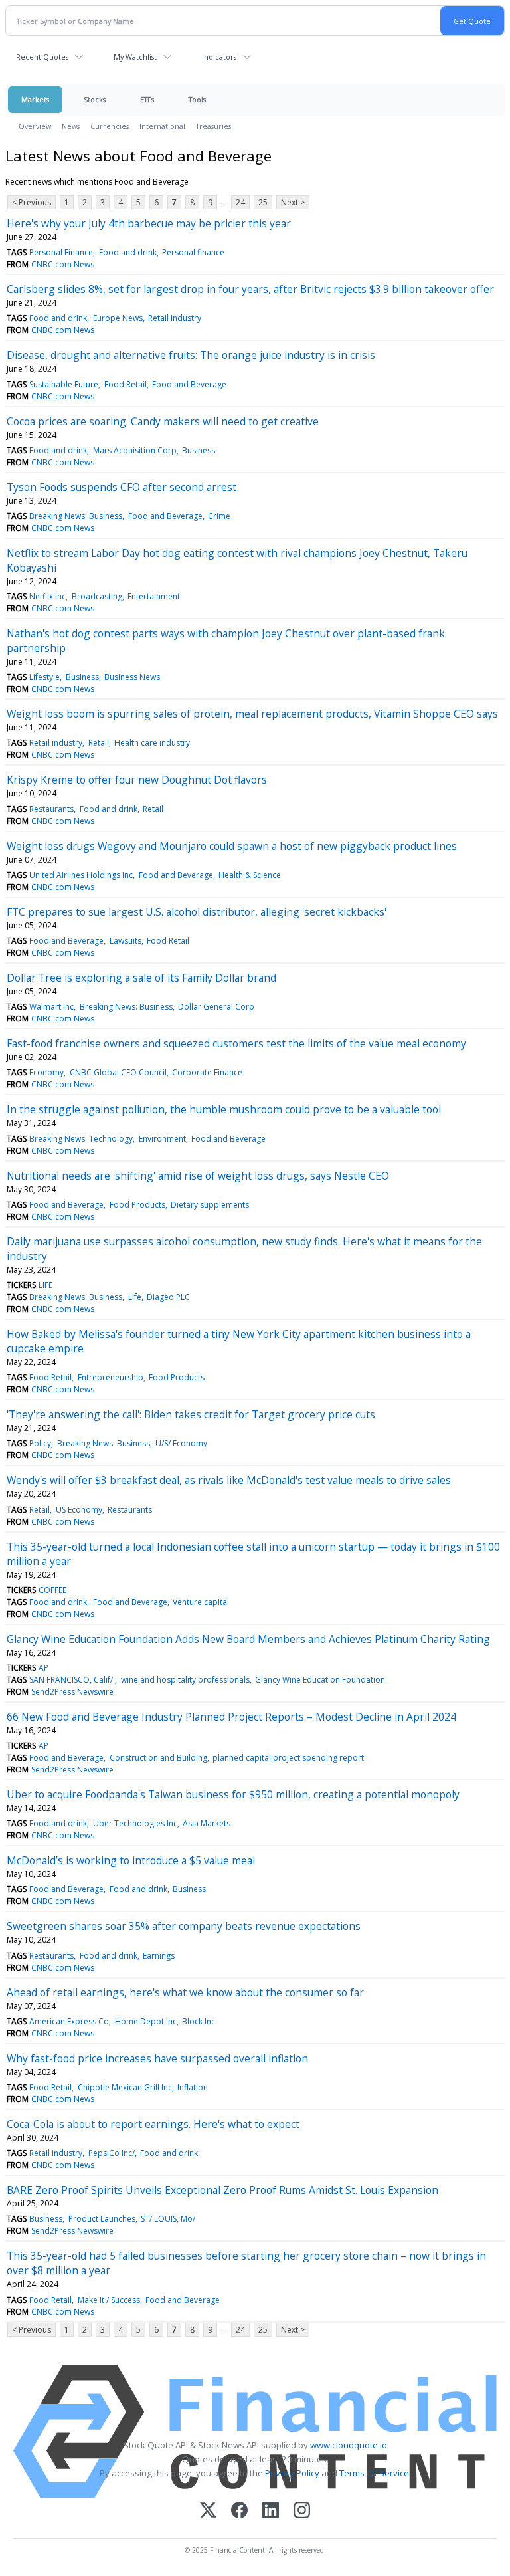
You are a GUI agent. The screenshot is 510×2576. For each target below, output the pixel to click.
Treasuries (213, 126)
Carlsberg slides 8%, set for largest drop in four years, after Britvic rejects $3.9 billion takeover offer (250, 289)
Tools (197, 99)
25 (263, 202)
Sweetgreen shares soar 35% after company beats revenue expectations (184, 1926)
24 (240, 202)
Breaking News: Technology (81, 1139)
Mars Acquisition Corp (135, 450)
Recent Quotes (42, 57)
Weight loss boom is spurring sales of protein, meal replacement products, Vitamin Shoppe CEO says (252, 714)
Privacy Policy (292, 2473)
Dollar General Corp (216, 1007)
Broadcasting (97, 596)
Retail (99, 743)
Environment (162, 1139)
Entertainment (154, 596)
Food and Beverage (189, 384)
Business (199, 450)
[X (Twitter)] (208, 2511)
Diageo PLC (168, 1297)
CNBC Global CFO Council (118, 1072)
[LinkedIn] (271, 2511)
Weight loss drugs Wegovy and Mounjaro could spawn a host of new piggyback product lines (232, 846)
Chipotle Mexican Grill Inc (125, 2087)
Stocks (95, 99)
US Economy (79, 1510)
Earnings (159, 1956)
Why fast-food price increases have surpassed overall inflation (157, 2058)
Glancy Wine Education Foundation (320, 1680)
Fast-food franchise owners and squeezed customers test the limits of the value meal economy (236, 1043)
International (162, 126)
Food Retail (126, 384)
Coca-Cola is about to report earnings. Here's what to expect (153, 2124)
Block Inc (199, 2021)
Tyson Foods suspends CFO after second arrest (122, 487)
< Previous (32, 202)
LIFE (45, 1285)
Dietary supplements (210, 1205)
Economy (46, 1072)
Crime (219, 516)
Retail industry (175, 318)
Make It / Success (109, 2300)
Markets (35, 99)
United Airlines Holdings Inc (81, 875)
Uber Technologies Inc (135, 1823)
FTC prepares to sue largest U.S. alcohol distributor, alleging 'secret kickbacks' (197, 912)
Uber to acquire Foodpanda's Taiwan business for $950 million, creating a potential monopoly (233, 1794)
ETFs (147, 99)
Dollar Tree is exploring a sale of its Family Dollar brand (141, 978)
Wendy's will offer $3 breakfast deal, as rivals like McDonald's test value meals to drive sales (229, 1480)
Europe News (118, 318)
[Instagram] (302, 2511)
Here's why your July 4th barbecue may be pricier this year (149, 223)
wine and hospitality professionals (185, 1680)
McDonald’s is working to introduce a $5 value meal (131, 1860)
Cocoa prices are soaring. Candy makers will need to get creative (163, 421)
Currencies (110, 126)
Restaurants (51, 809)
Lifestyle (44, 677)
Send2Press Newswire (72, 1692)
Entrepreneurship (111, 1377)
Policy (40, 1443)
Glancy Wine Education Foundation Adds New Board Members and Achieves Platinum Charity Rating (248, 1639)
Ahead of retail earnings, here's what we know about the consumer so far (185, 1992)
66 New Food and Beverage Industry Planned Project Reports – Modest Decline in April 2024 (231, 1717)
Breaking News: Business (76, 516)
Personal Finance (61, 252)
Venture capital (201, 1602)
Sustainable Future (64, 384)
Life (135, 1297)
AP (43, 1668)
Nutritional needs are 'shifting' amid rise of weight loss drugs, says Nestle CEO (198, 1176)
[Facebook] (239, 2511)
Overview (35, 126)
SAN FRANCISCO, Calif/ (72, 1680)
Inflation (193, 2087)
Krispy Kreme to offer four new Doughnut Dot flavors (137, 780)
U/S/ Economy (181, 1443)
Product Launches (102, 2219)
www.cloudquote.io (349, 2445)
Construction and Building (158, 1758)
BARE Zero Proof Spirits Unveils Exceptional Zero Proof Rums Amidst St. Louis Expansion (222, 2190)
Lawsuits (126, 941)
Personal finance (193, 252)
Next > (293, 202)
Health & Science (250, 875)
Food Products (137, 1205)
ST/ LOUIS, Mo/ (168, 2219)
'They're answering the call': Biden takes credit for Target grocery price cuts (191, 1414)
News (71, 126)
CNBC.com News (63, 264)
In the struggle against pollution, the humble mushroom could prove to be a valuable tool (224, 1109)
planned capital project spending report (288, 1758)
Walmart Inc (51, 1007)
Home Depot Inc (146, 2021)
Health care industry (152, 743)
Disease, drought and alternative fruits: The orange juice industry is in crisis (191, 355)
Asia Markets (207, 1823)
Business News (132, 677)
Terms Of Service (374, 2473)
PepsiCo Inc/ (112, 2153)
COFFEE (52, 1590)
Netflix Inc (47, 596)
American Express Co (69, 2021)
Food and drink (128, 252)
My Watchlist (135, 57)
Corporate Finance (207, 1072)
